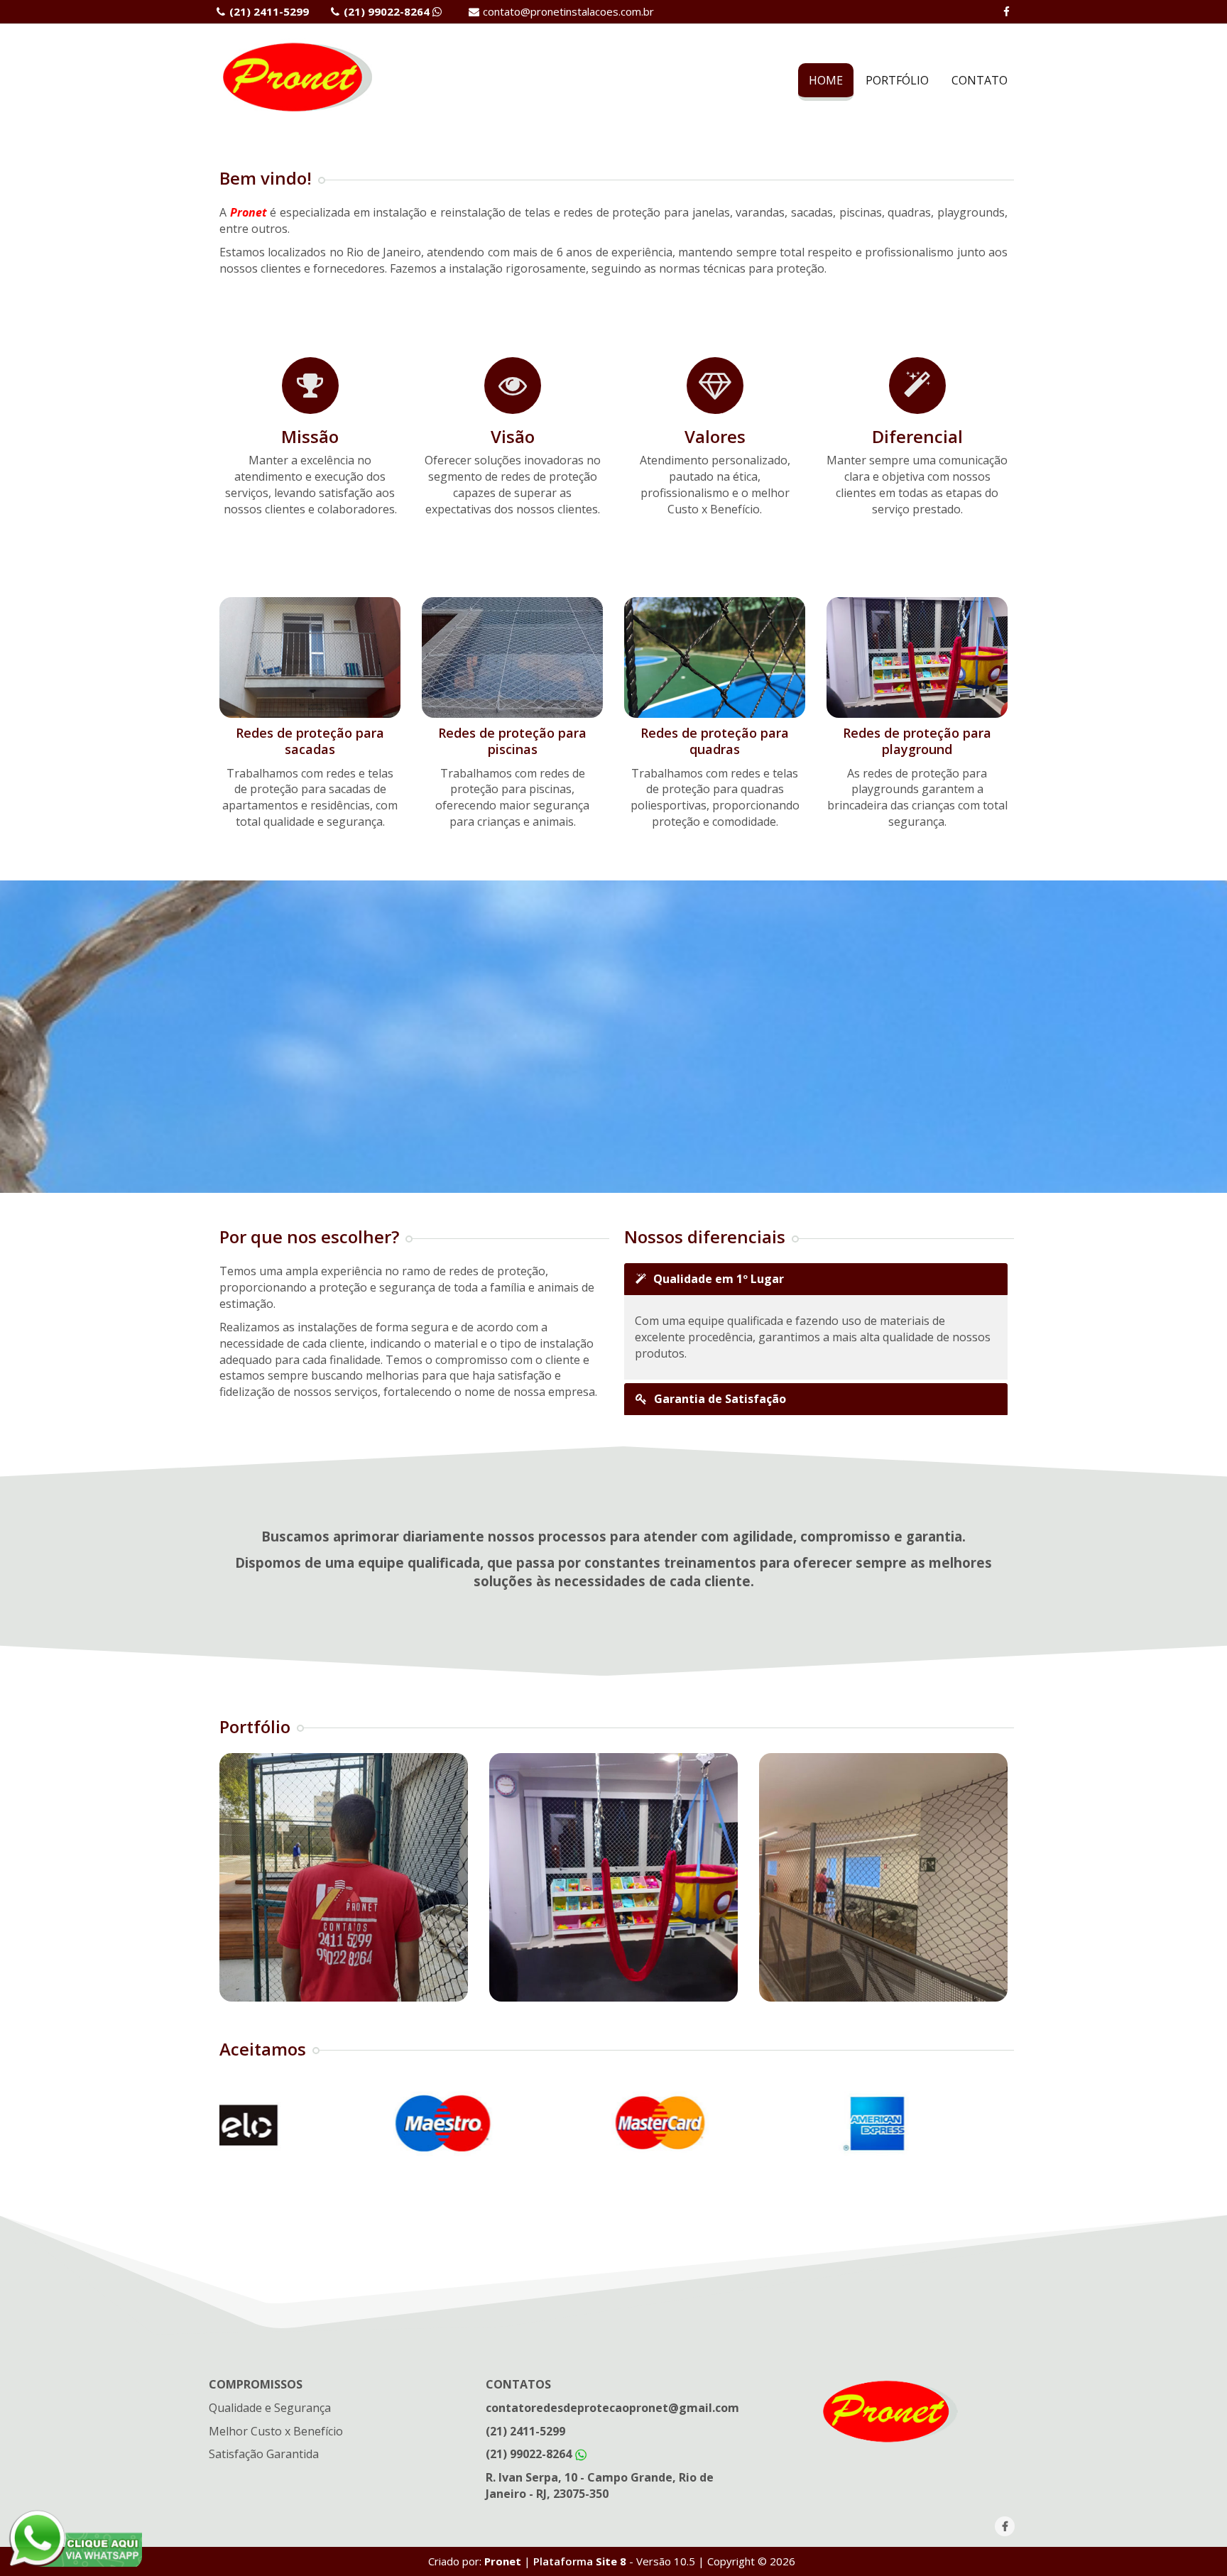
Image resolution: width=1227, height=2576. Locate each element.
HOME (826, 80)
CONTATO (980, 80)
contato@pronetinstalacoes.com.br (568, 11)
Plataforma (578, 2561)
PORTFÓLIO (897, 80)
